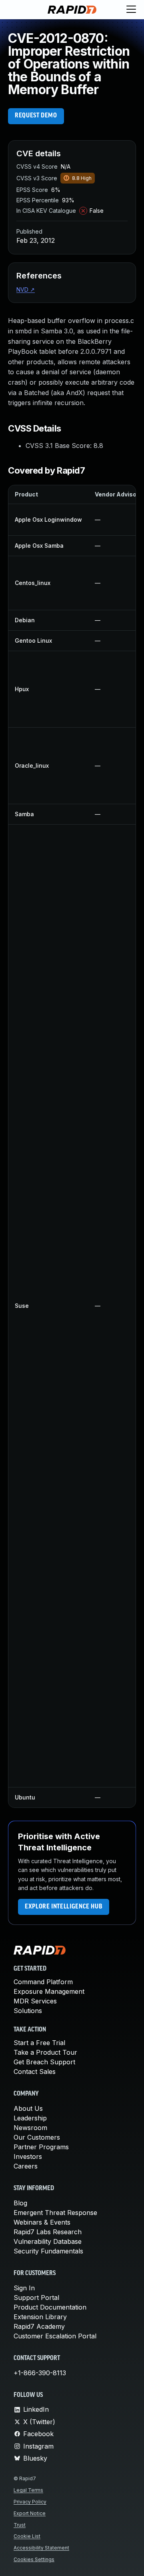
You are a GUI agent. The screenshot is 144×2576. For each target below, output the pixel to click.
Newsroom (30, 2128)
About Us (28, 2108)
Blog (20, 2203)
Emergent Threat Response (55, 2213)
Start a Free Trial (39, 2043)
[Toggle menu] (131, 10)
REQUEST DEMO (36, 116)
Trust (20, 2525)
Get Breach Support (44, 2062)
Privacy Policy (30, 2502)
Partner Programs (41, 2147)
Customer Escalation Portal (55, 2336)
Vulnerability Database (48, 2241)
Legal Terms (28, 2490)
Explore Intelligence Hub (64, 1907)
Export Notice (30, 2513)
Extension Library (40, 2317)
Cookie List (27, 2536)
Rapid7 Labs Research (48, 2232)
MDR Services (35, 2001)
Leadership (30, 2118)
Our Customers (37, 2137)
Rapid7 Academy (39, 2326)
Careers (26, 2166)
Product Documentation (50, 2307)
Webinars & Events (42, 2222)
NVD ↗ (26, 289)
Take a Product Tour (45, 2052)
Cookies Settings (34, 2559)
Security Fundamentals (48, 2251)
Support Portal (36, 2298)
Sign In (24, 2288)
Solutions (28, 2011)
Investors (28, 2156)
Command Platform (43, 1982)
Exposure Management (49, 1991)
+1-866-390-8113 (40, 2373)
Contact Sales (35, 2072)
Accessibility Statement (41, 2548)
